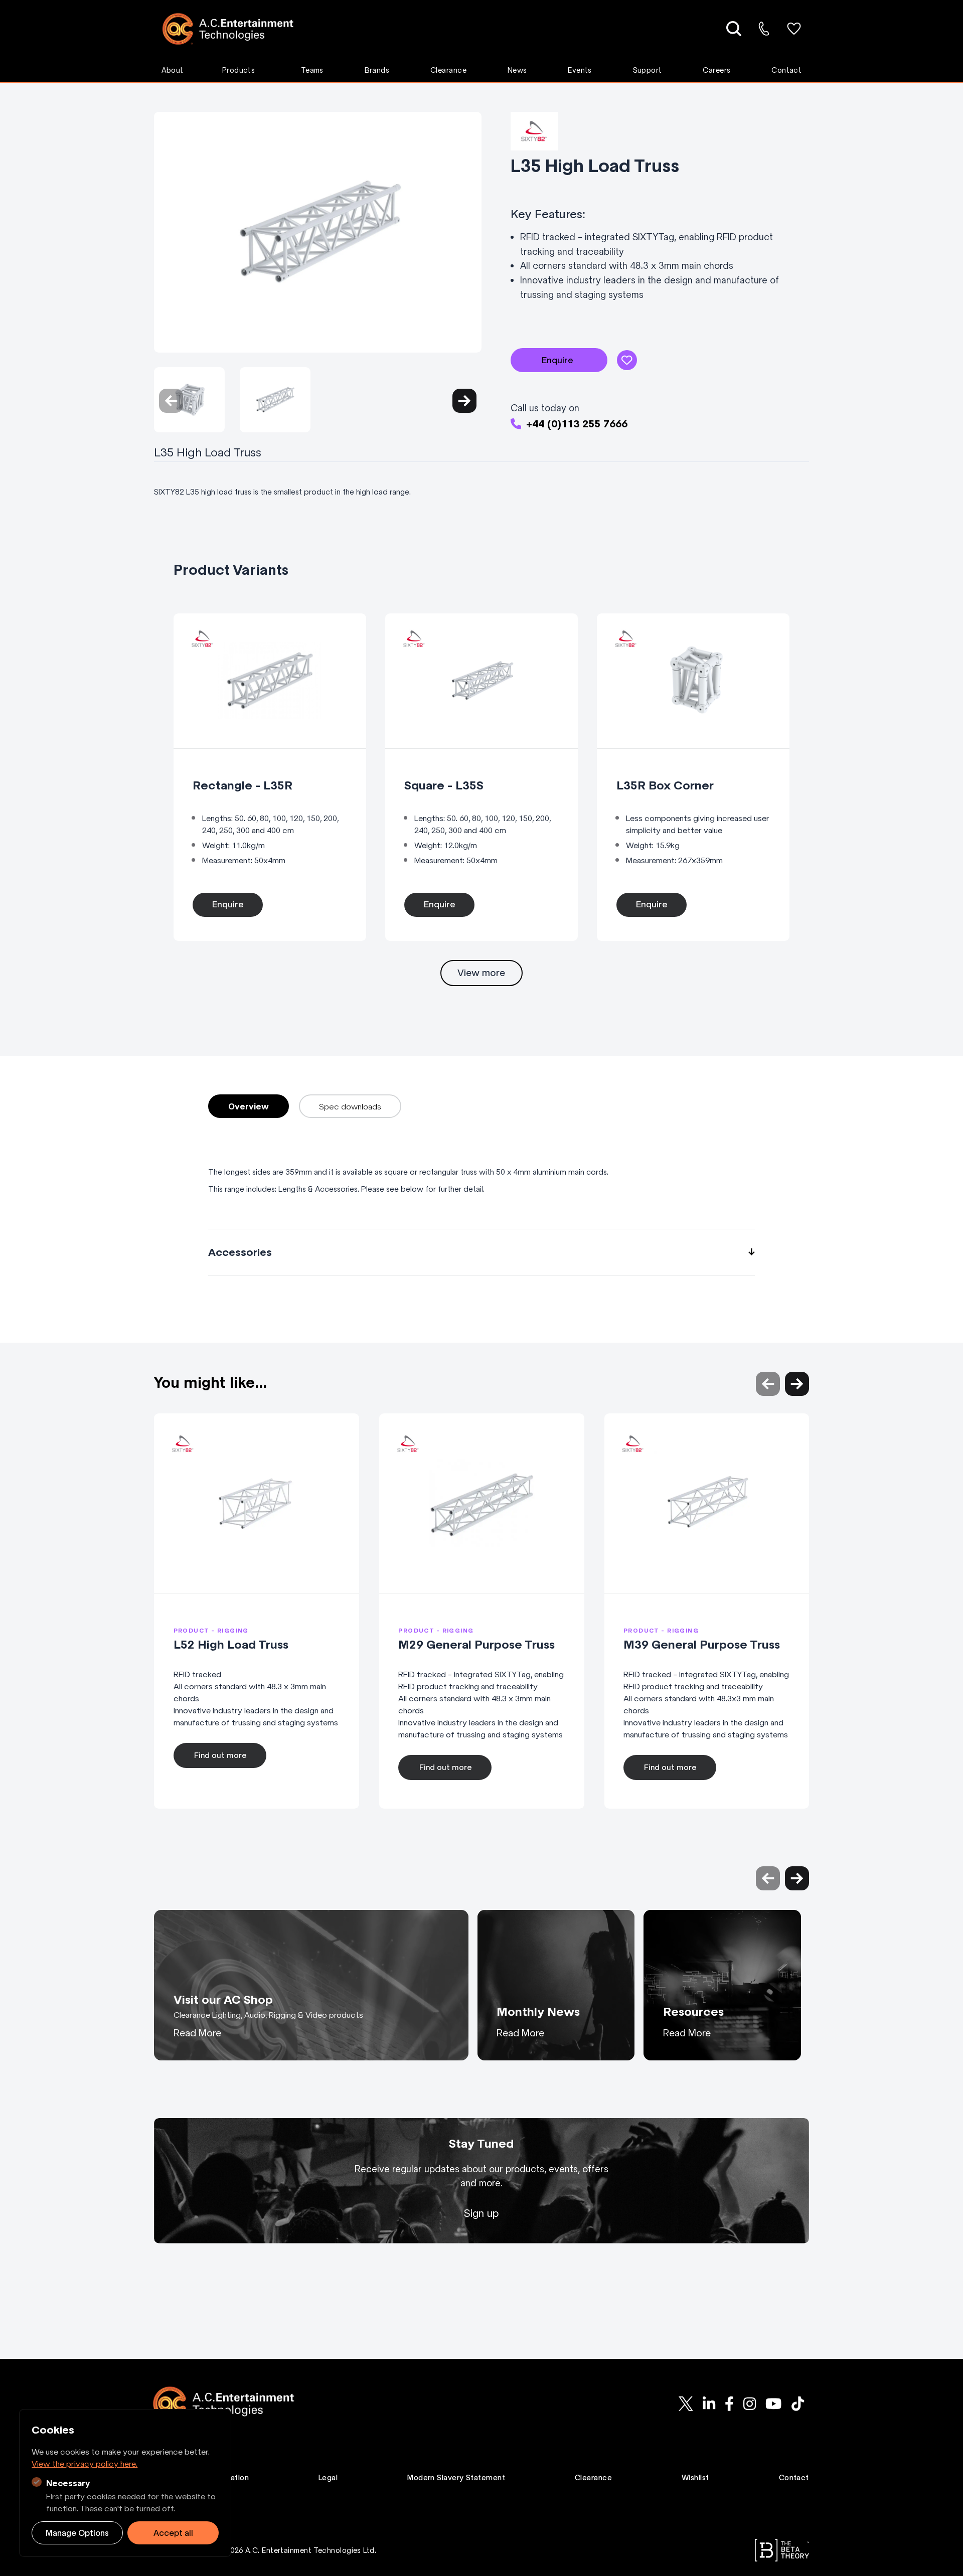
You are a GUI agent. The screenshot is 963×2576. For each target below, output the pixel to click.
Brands (377, 70)
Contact (786, 70)
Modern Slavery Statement (456, 2478)
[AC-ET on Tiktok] (797, 2403)
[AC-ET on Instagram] (749, 2403)
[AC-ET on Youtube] (774, 2403)
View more (481, 973)
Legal (328, 2478)
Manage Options (77, 2533)
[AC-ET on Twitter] (686, 2403)
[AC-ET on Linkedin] (709, 2403)
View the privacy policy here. (85, 2464)
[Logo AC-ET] (235, 29)
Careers (716, 70)
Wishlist (695, 2478)
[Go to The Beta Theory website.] (782, 2550)
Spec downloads (350, 1106)
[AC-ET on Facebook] (729, 2403)
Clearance (448, 70)
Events (580, 70)
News (517, 70)
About (173, 70)
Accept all (173, 2533)
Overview (249, 1106)
